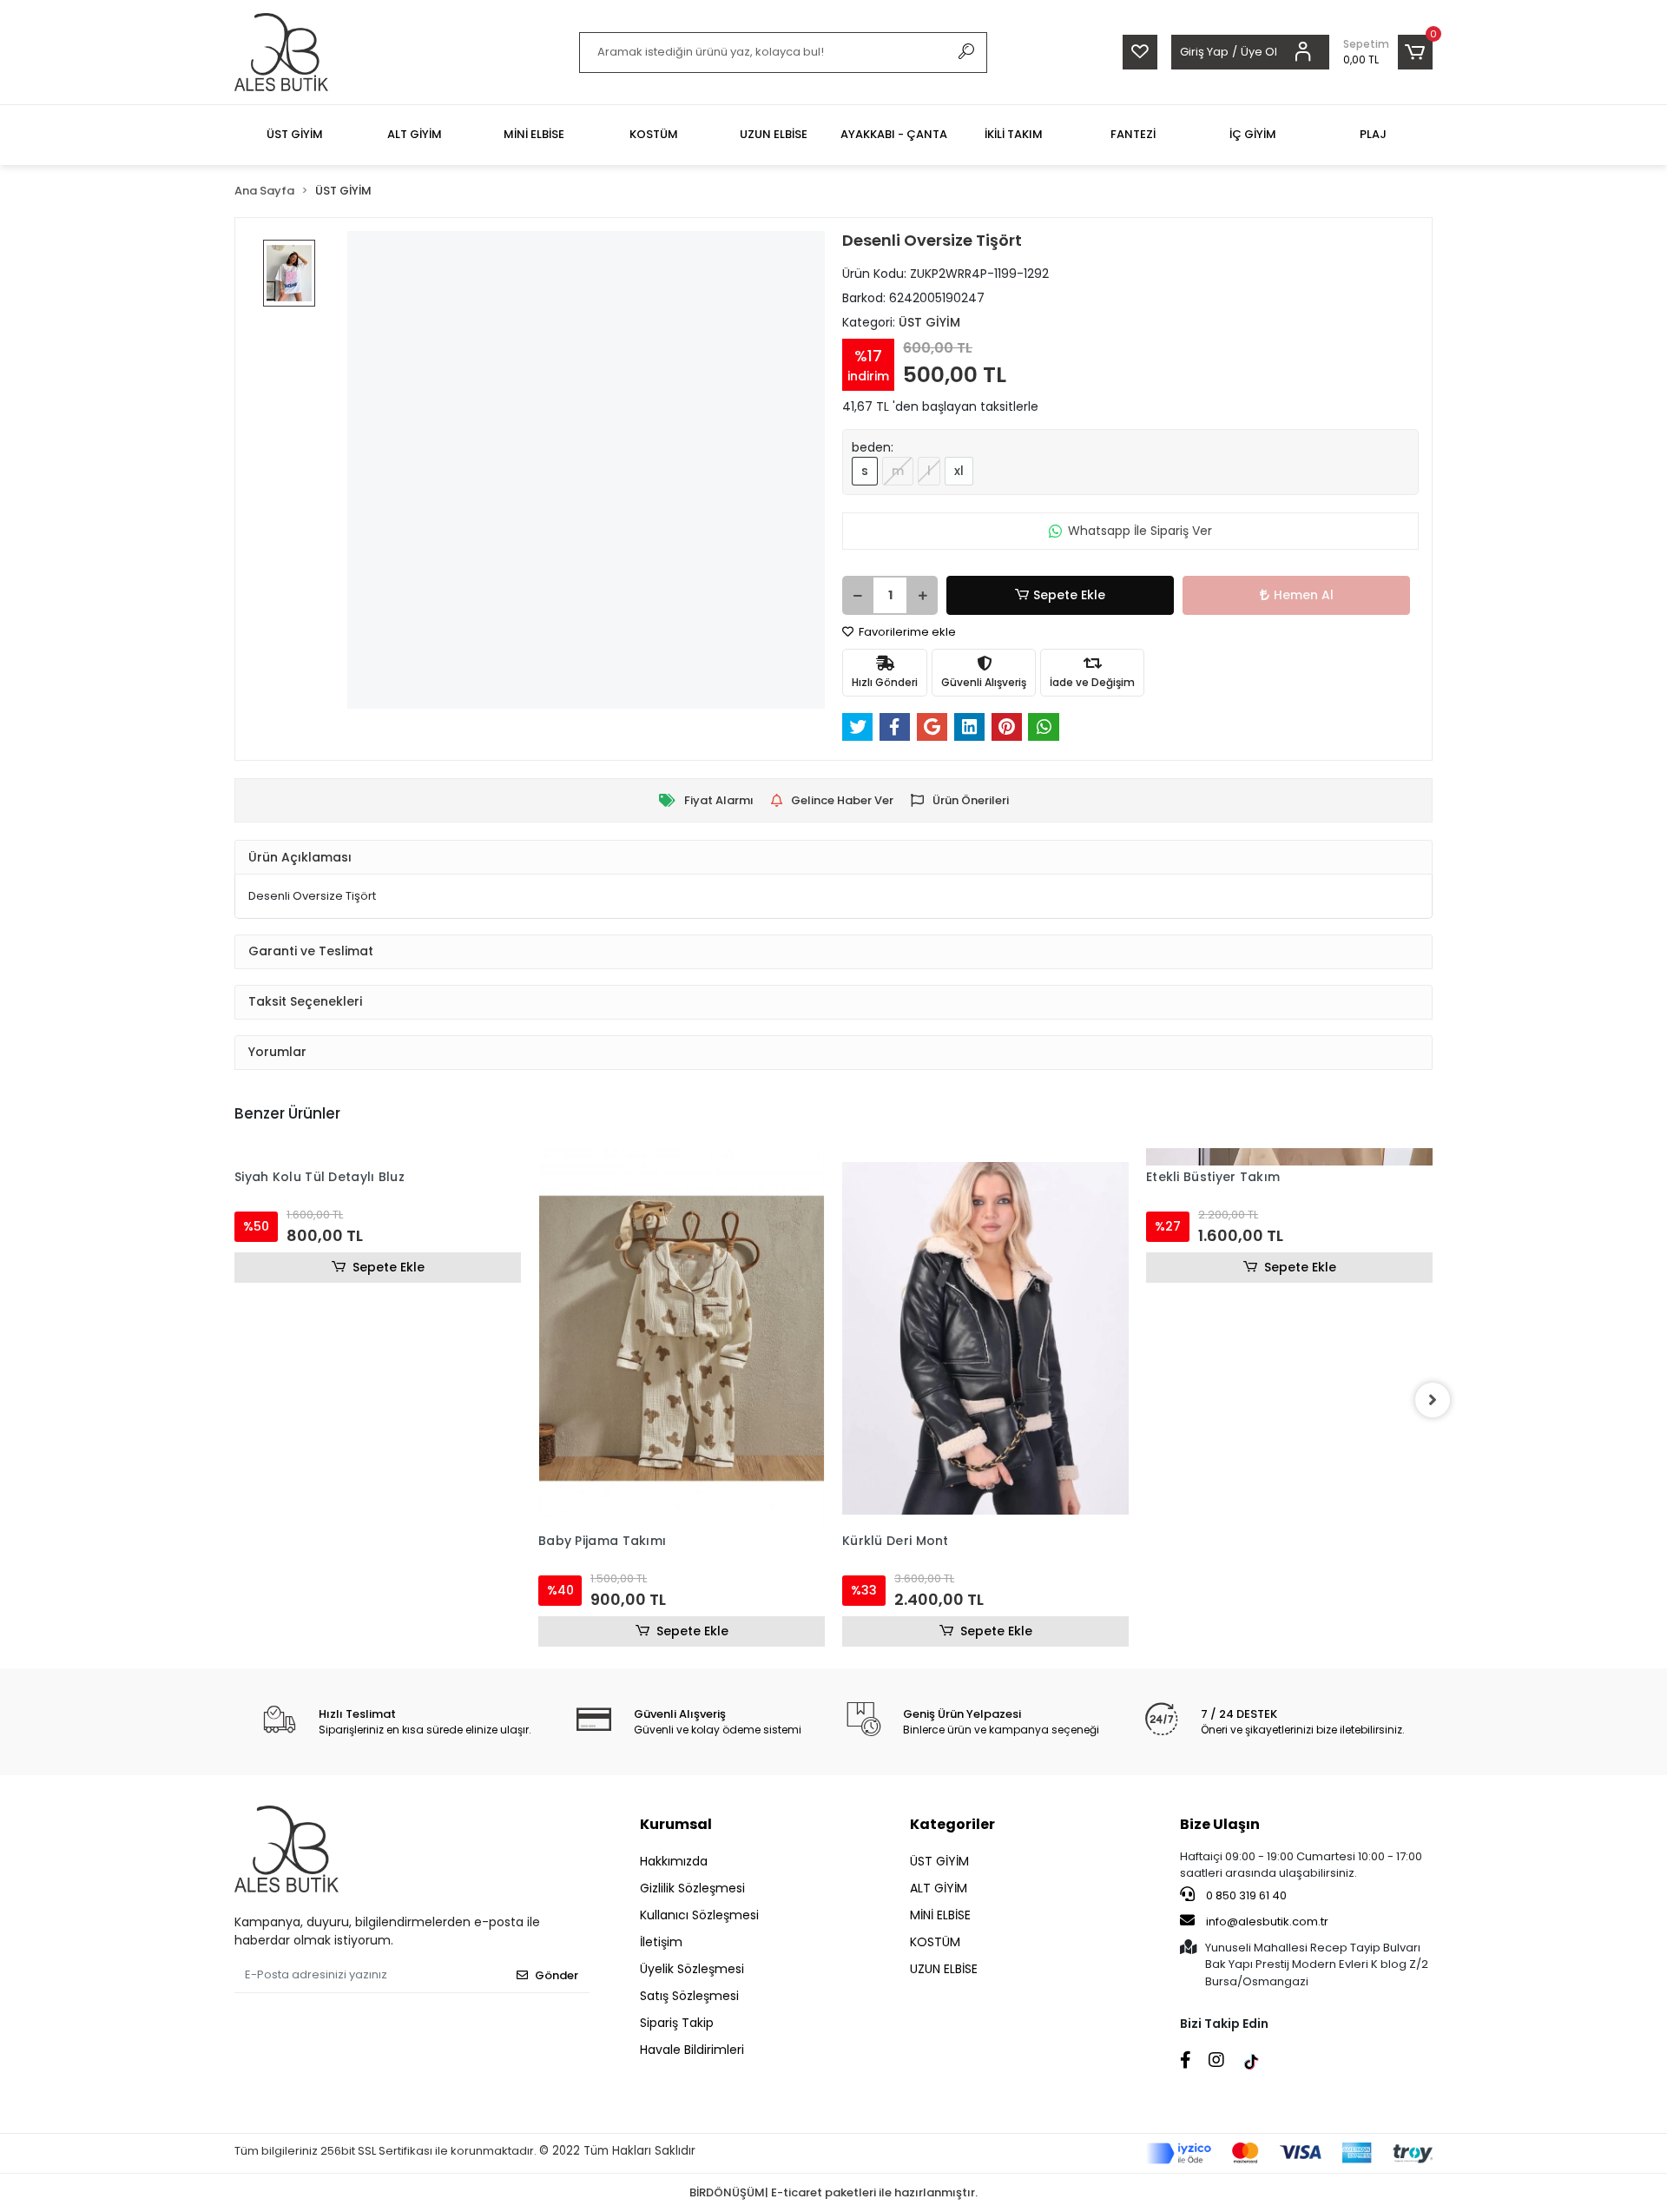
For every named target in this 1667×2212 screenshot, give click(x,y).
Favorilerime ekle (906, 632)
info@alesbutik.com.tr (1267, 1921)
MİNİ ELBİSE (940, 1915)
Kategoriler (952, 1824)
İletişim (661, 1942)
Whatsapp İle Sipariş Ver (1140, 531)
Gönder (557, 1975)
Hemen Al (1304, 595)
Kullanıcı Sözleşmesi (699, 1915)
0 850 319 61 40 (1245, 1895)
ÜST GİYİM (939, 1861)
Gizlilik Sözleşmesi (692, 1888)
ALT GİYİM (939, 1888)
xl (959, 471)
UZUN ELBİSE (944, 1969)
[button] (1388, 52)
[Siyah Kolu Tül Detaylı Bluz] (378, 1157)
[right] (1433, 1400)
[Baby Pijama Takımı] (682, 1338)
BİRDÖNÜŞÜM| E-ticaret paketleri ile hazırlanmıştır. (833, 2192)
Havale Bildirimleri (692, 2050)
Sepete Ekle (1069, 595)
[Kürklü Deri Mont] (985, 1338)
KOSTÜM (935, 1942)
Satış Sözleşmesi (689, 1996)
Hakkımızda (674, 1861)
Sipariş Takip (677, 2023)
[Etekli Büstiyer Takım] (1289, 1157)
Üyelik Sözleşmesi (692, 1969)
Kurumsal (676, 1824)
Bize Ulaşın (1220, 1824)
